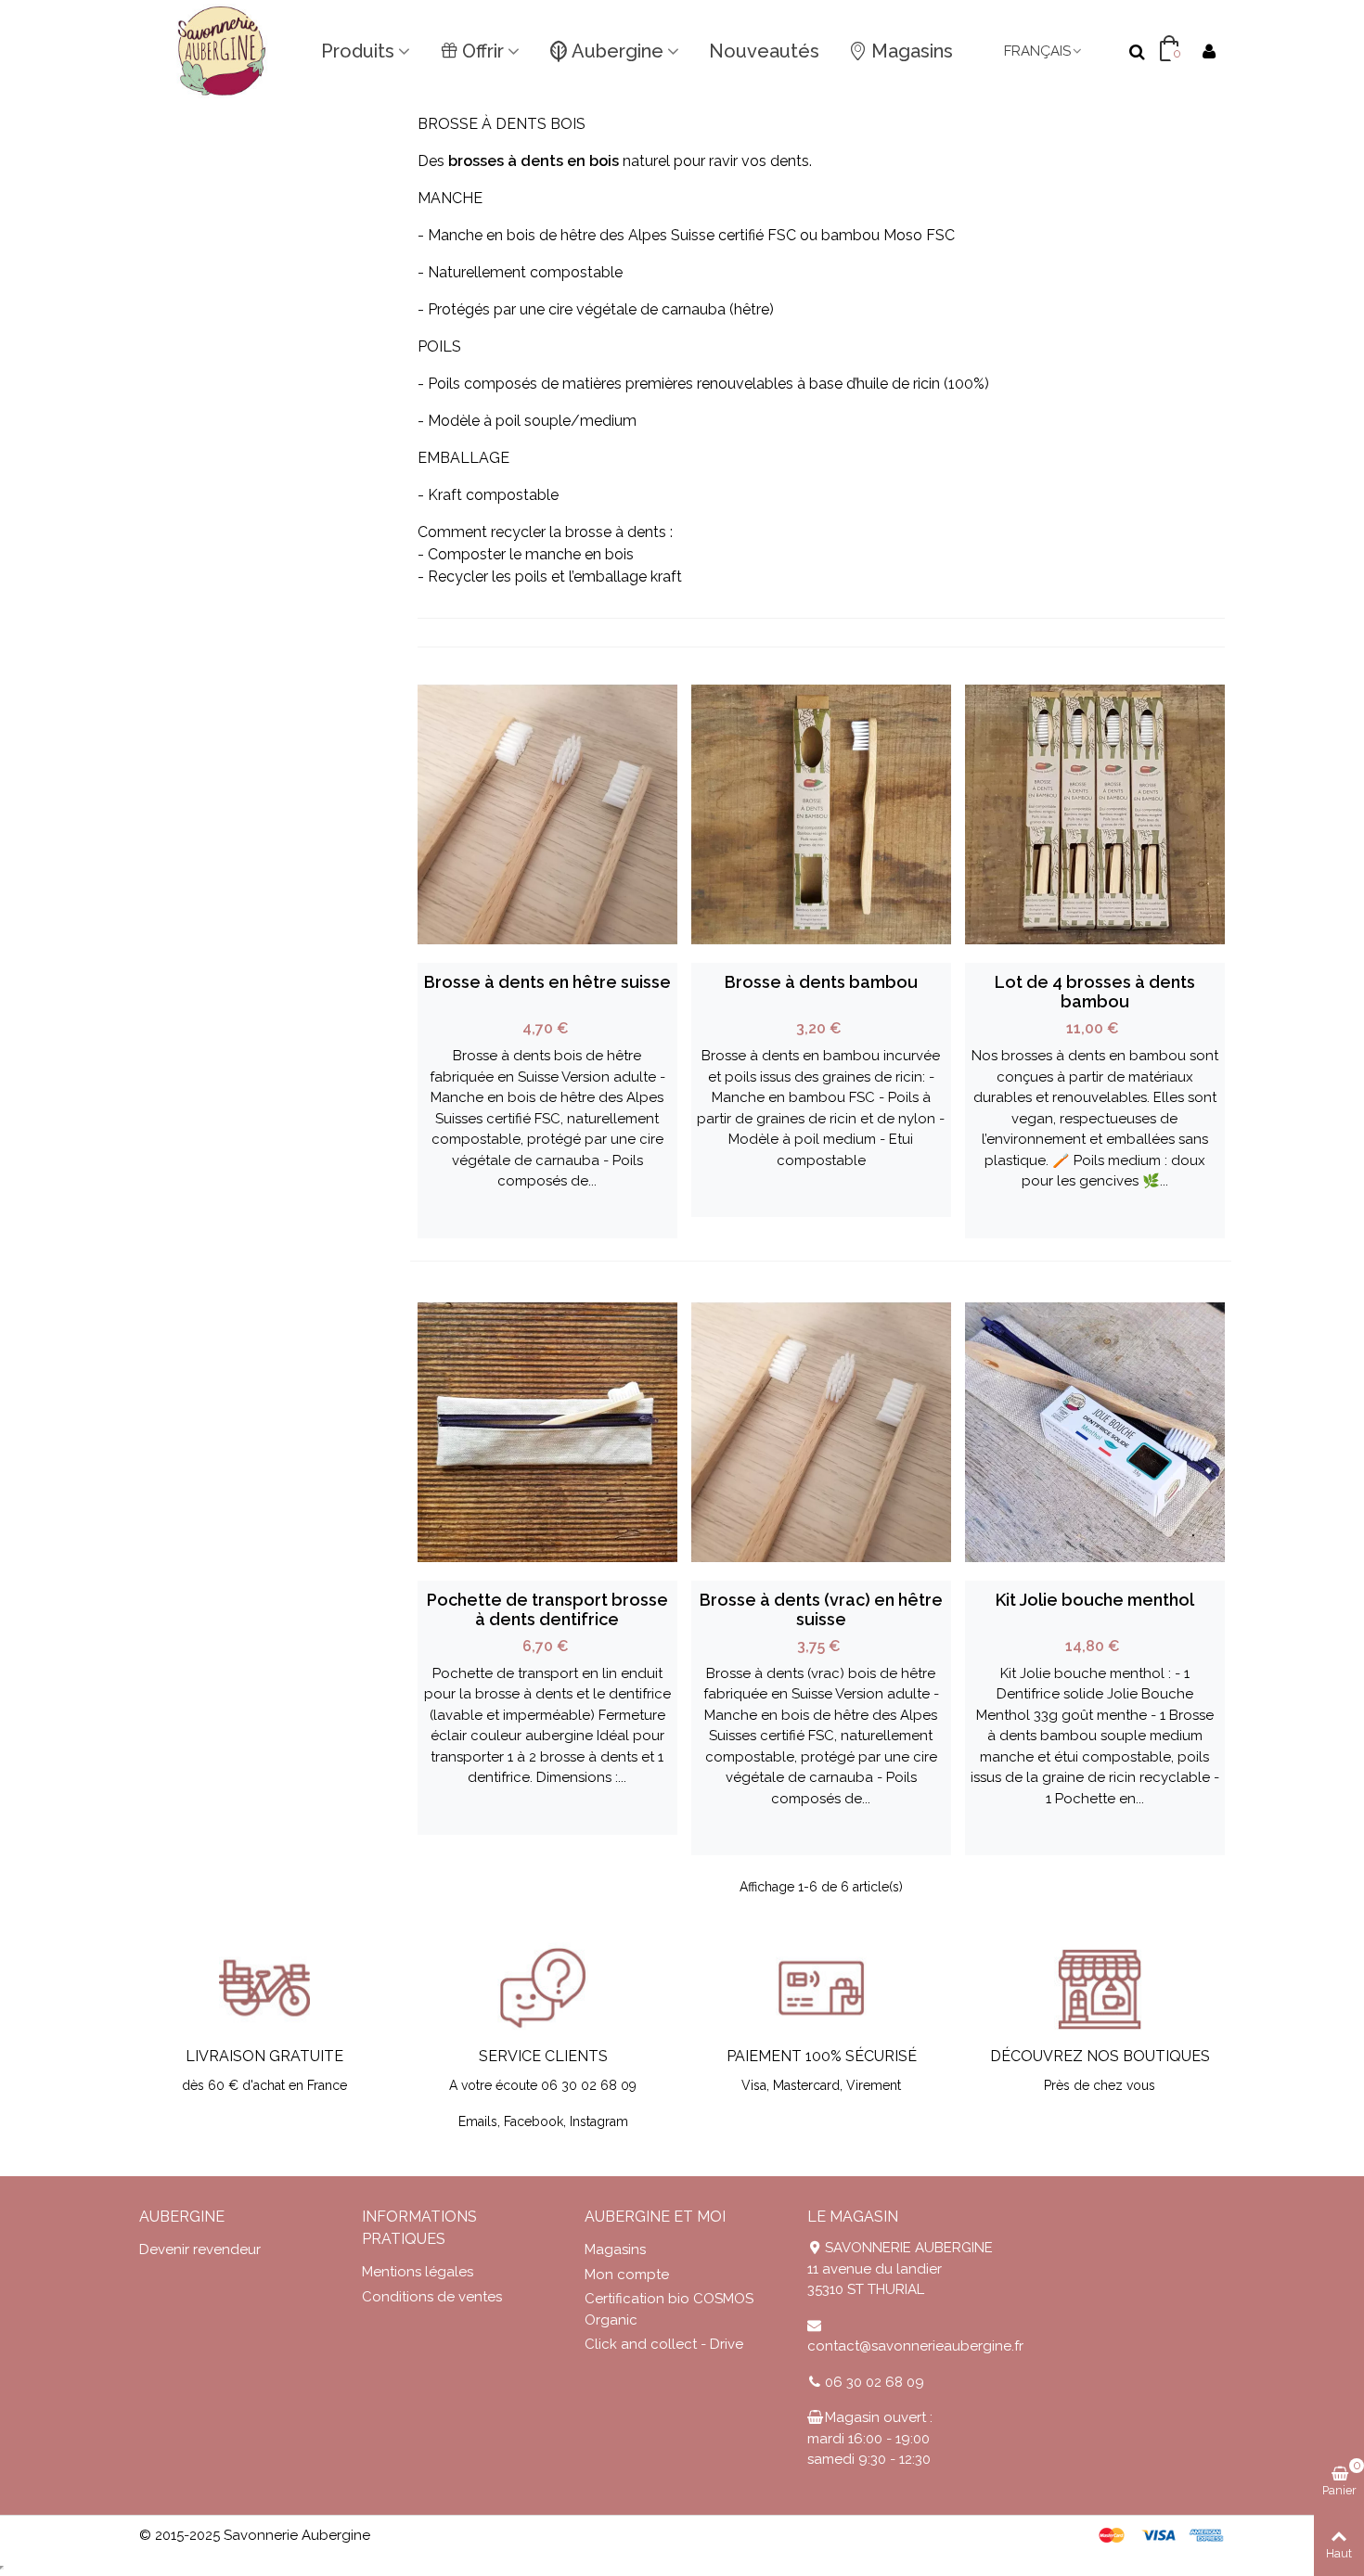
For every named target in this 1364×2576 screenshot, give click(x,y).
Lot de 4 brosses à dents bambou (1095, 992)
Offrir (483, 51)
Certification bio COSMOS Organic (669, 2309)
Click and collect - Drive (664, 2344)
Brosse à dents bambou (821, 982)
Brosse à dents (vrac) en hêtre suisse (821, 1609)
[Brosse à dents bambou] (821, 814)
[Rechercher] (1137, 50)
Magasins (912, 51)
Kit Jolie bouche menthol (1095, 1600)
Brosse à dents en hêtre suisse (547, 982)
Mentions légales (418, 2272)
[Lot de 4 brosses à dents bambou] (1095, 814)
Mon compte (627, 2275)
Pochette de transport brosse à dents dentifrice (547, 1609)
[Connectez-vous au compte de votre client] (1209, 51)
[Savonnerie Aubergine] (223, 51)
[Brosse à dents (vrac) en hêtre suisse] (821, 1432)
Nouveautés (764, 51)
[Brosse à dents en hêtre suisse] (547, 814)
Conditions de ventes (432, 2297)
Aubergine (618, 51)
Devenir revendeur (200, 2249)
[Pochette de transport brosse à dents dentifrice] (547, 1432)
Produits (358, 51)
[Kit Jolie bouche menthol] (1095, 1432)
